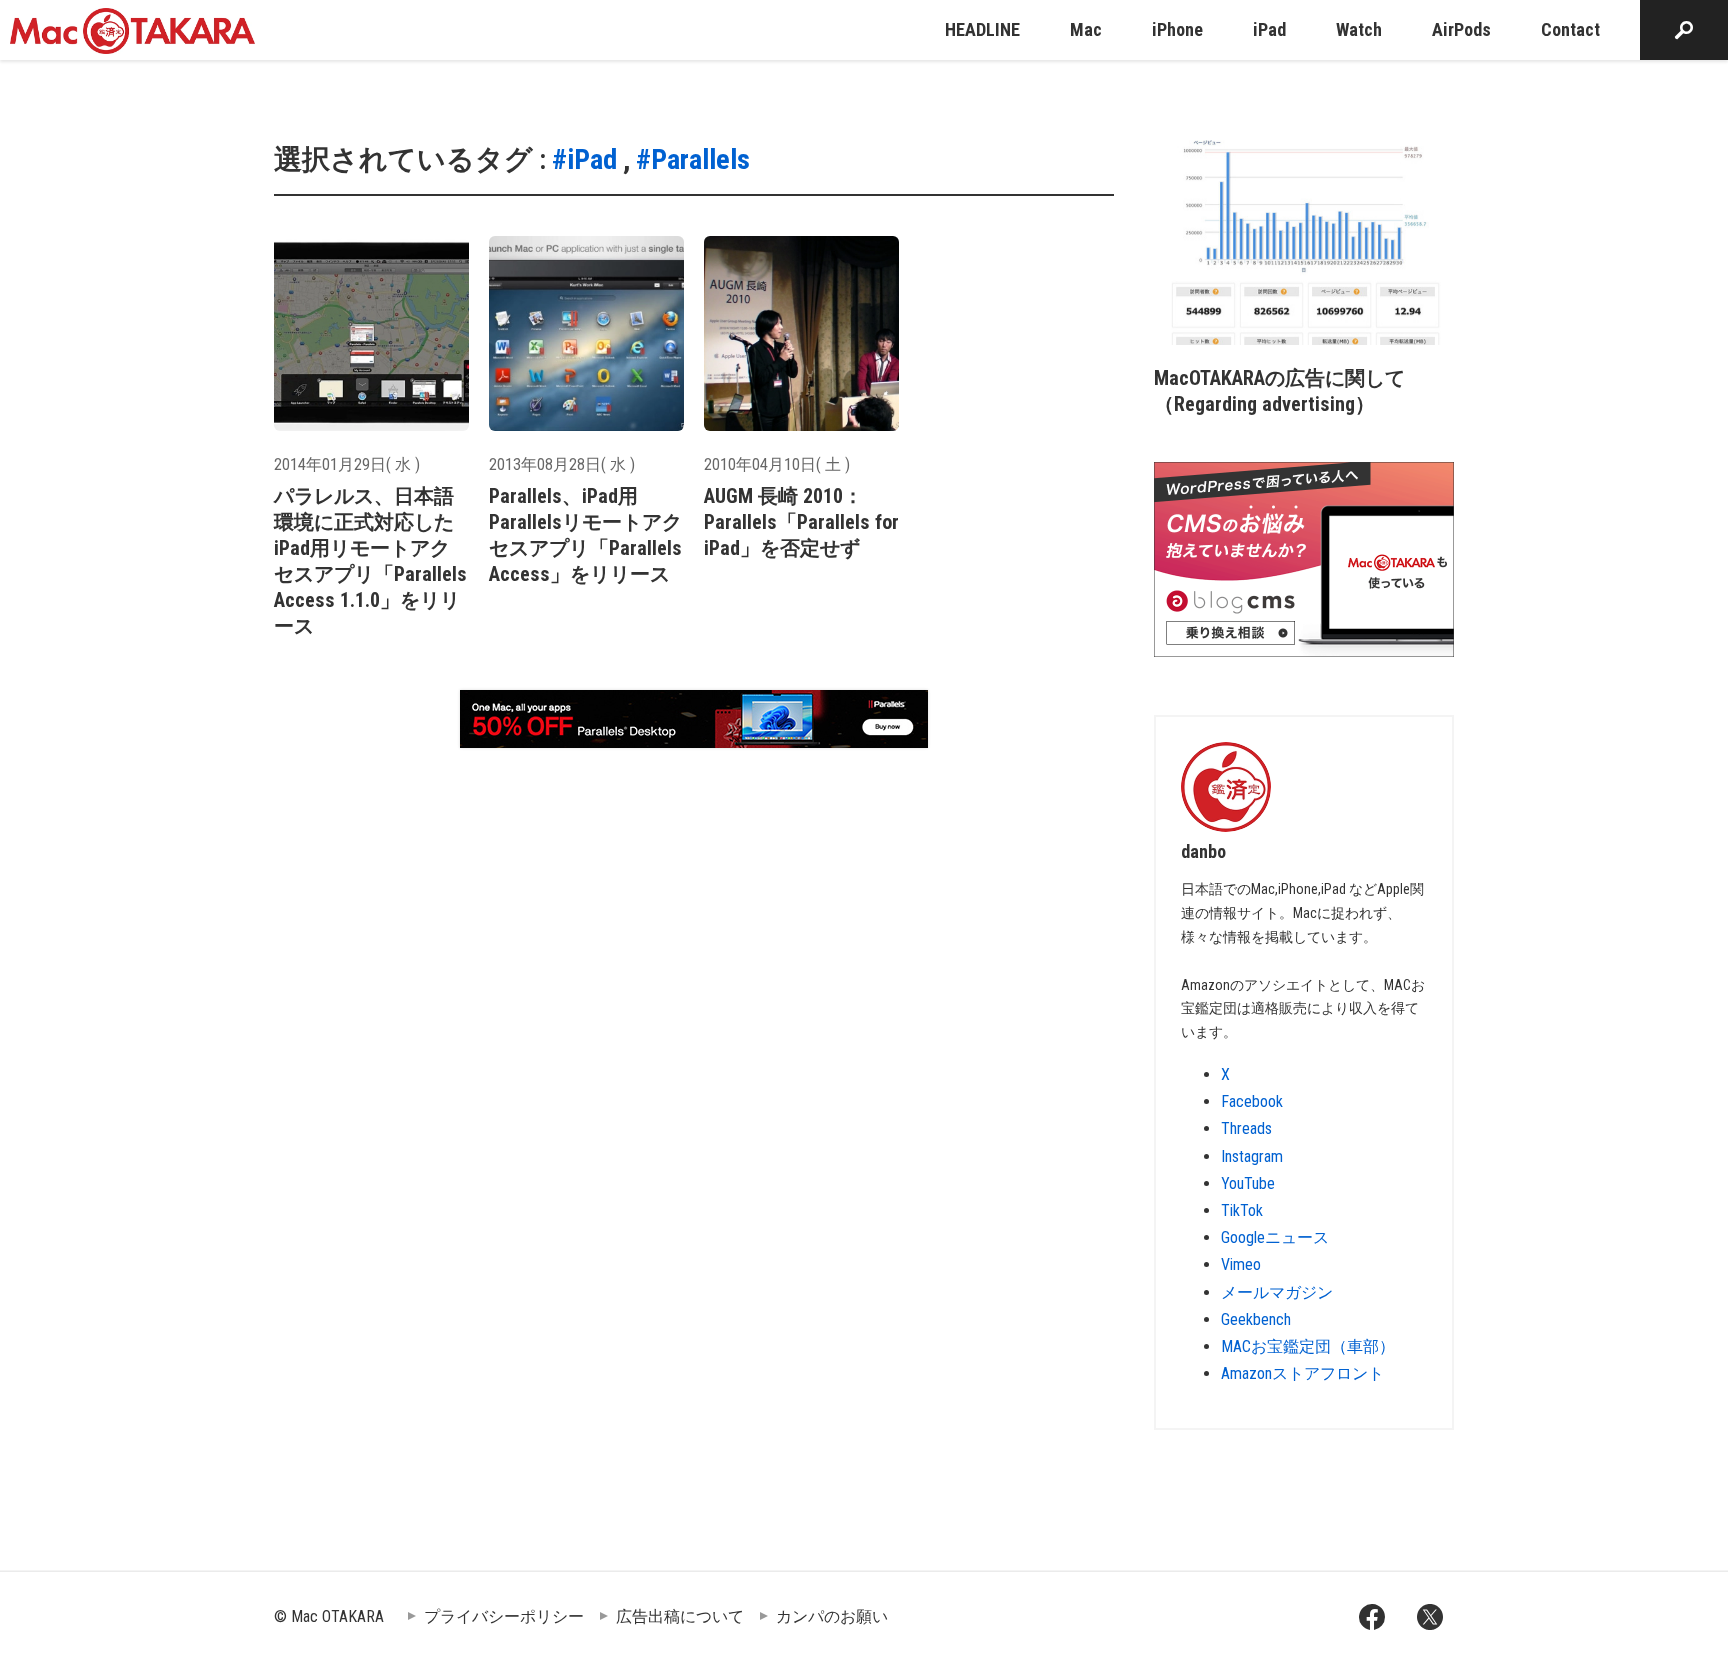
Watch (1359, 29)
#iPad (584, 159)
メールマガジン (1277, 1292)
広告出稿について (680, 1616)
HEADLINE (982, 29)
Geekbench (1256, 1319)
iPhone (1177, 29)
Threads (1246, 1128)
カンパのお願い (832, 1616)
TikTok (1242, 1210)
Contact (1570, 29)
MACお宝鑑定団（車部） (1308, 1346)
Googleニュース (1275, 1237)
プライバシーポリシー (504, 1616)
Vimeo (1241, 1264)
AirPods (1461, 29)
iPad (1269, 29)
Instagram (1252, 1156)
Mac (1086, 29)
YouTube (1248, 1183)
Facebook (1252, 1101)
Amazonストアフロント (1302, 1373)
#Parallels (693, 159)
